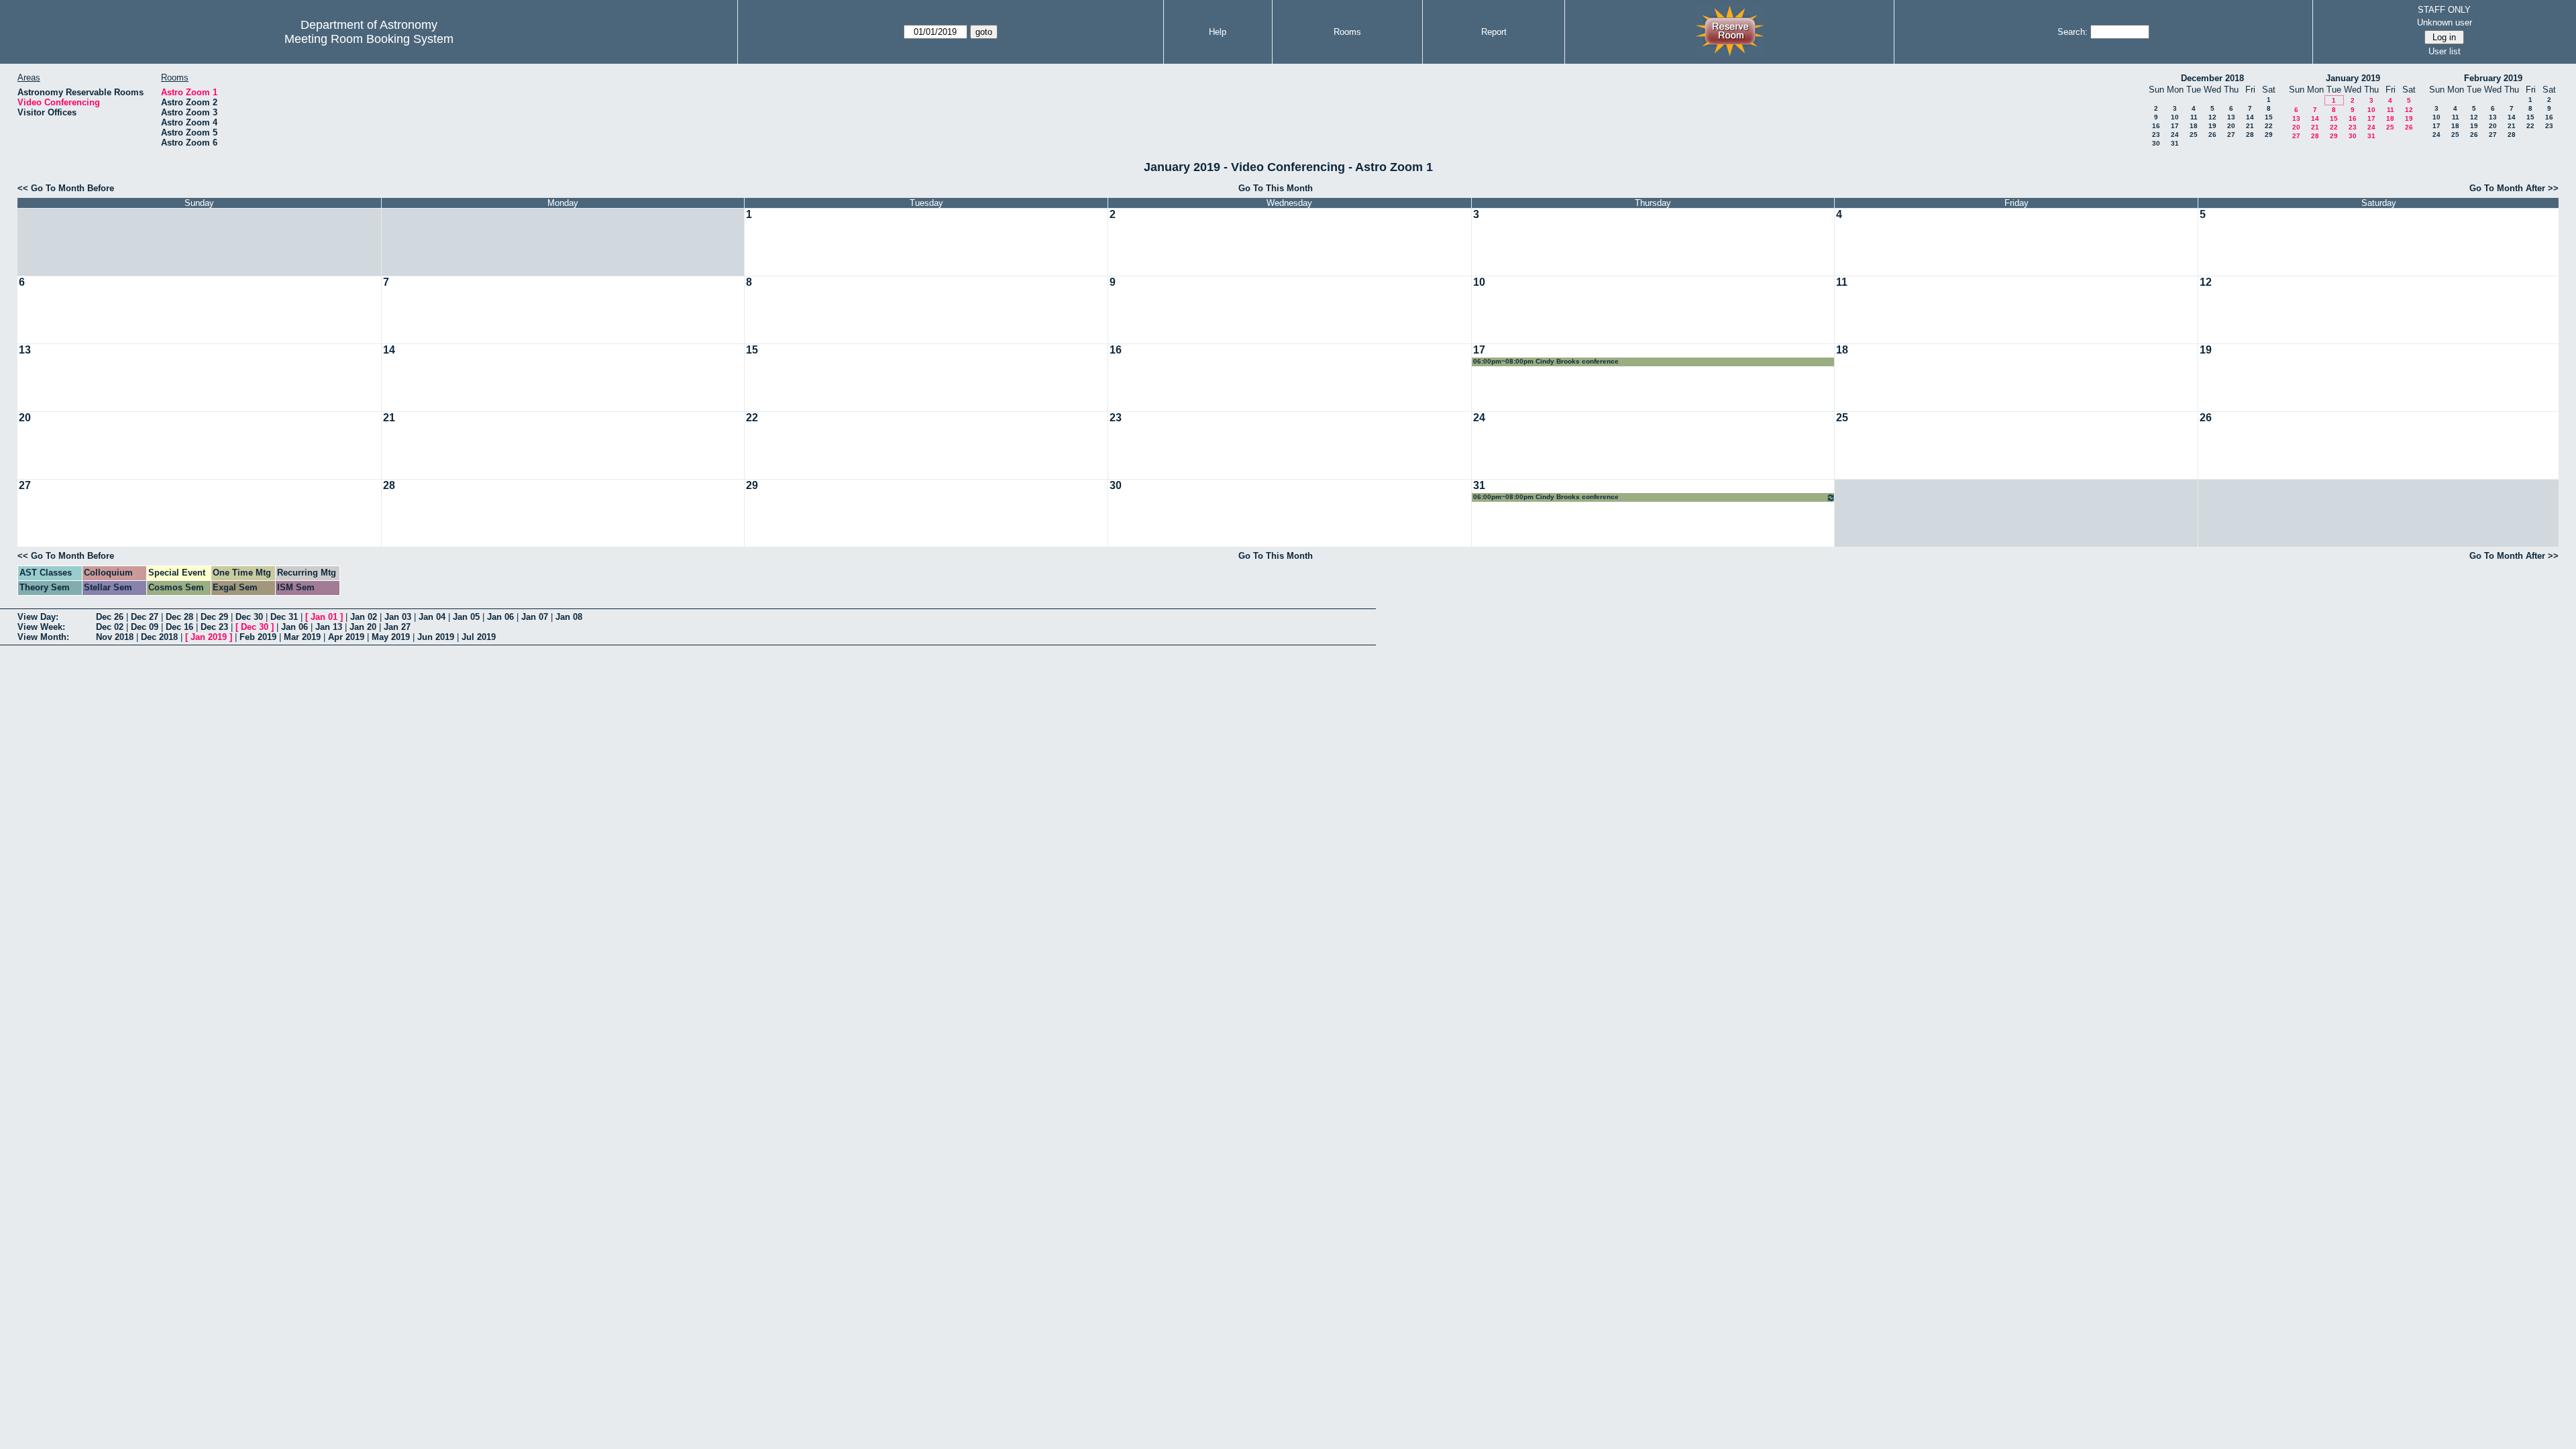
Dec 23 (214, 627)
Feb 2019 (258, 637)
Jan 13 (329, 627)
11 (2194, 117)
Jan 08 (569, 617)
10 (2175, 117)
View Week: (41, 627)
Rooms (1347, 32)
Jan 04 (432, 617)
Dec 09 (145, 627)
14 (2250, 117)
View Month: (43, 637)
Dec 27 (145, 617)
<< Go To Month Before (66, 188)
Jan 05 (466, 617)
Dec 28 (179, 617)
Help (1218, 32)
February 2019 (2493, 78)
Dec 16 (179, 627)
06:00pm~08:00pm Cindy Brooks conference (1546, 361)
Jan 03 (398, 617)
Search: (2073, 32)
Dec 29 (214, 617)
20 (2231, 126)
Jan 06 (500, 617)
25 (2194, 135)
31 (2175, 143)
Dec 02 (110, 627)
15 (2269, 117)
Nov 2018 (115, 637)
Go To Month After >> (2514, 188)
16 (2156, 126)
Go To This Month (1276, 188)
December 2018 (2212, 78)
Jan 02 (364, 617)
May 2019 (391, 637)
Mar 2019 (302, 637)
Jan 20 (363, 627)
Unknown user (2445, 22)
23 (2156, 135)
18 (2194, 126)
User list (2445, 51)
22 (2269, 126)
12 (2212, 117)
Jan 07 (535, 617)
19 (2212, 126)
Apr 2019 (346, 637)
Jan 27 (397, 627)
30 (2156, 143)
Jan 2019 (209, 637)
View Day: (38, 617)
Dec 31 (284, 617)
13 (2231, 117)
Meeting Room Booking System (369, 39)
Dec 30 (249, 617)
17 (2175, 126)
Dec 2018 (159, 637)
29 (2269, 135)
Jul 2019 (479, 637)
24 (2175, 135)
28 (2250, 135)
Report (1494, 32)
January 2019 (2353, 78)
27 (2231, 135)
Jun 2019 (436, 637)
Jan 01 (324, 617)
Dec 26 (110, 617)
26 (2212, 135)
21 (2250, 126)
